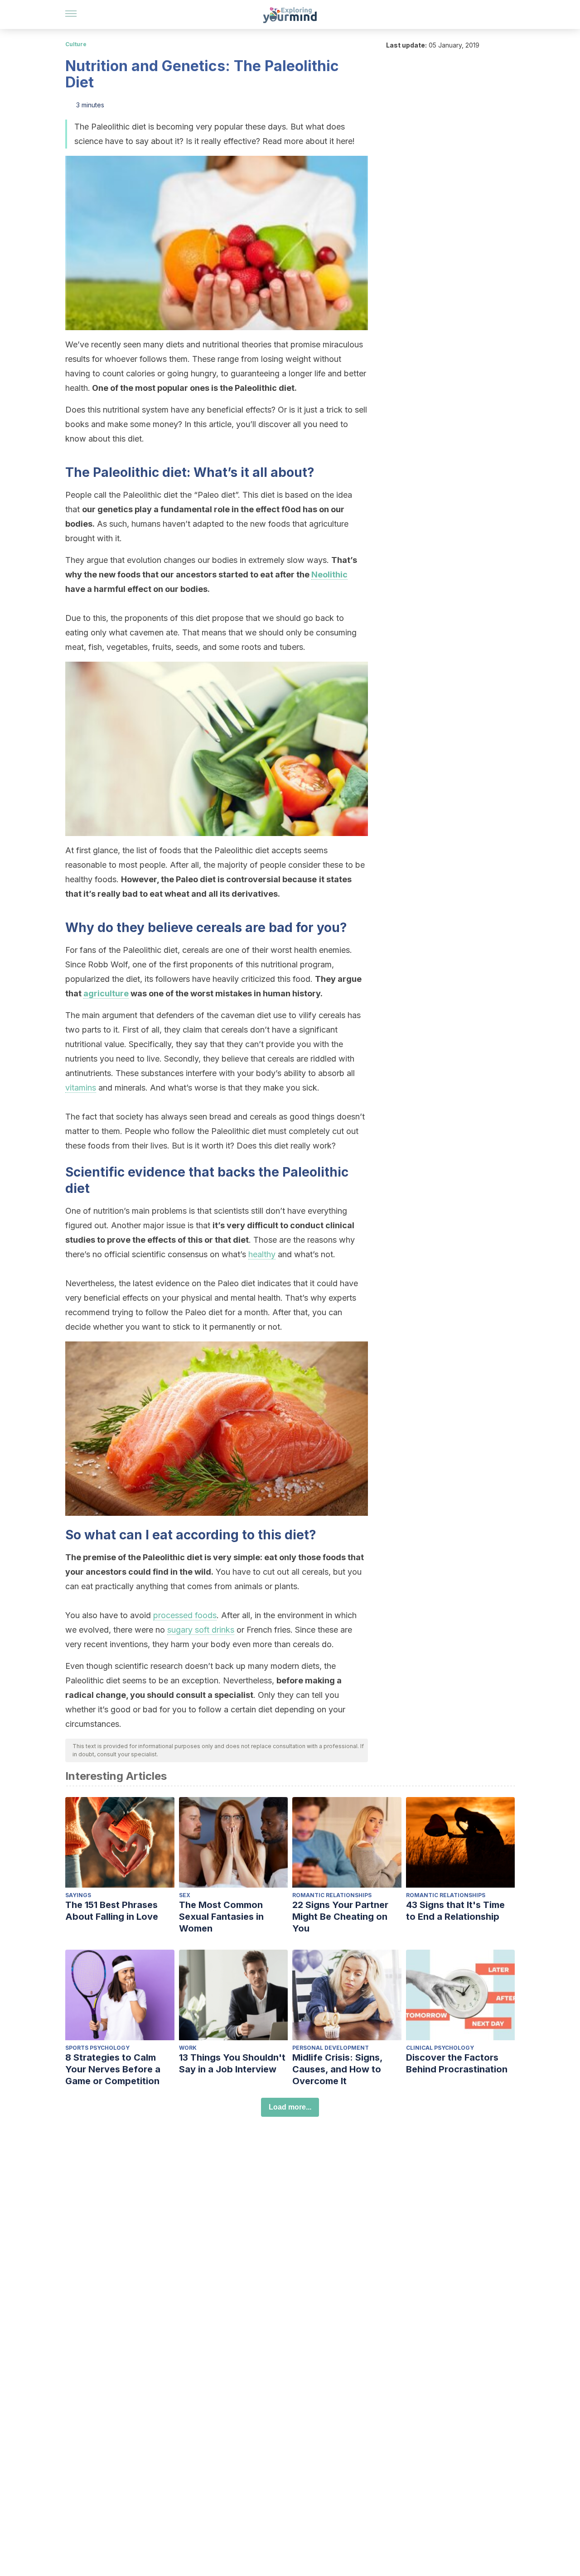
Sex (185, 1895)
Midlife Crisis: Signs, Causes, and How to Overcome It (337, 2069)
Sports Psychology (97, 2048)
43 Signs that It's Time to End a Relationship (455, 1911)
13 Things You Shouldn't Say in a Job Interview (232, 2063)
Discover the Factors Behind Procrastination (457, 2063)
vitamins (81, 1088)
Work (188, 2048)
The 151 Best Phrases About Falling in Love (112, 1911)
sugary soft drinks (201, 1630)
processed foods (185, 1615)
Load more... (290, 2107)
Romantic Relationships (332, 1895)
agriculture (106, 993)
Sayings (78, 1895)
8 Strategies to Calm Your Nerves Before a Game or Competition (113, 2069)
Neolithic (329, 574)
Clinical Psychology (440, 2048)
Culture (76, 44)
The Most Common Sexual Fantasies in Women (221, 1917)
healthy (262, 1254)
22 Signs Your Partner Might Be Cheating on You (340, 1917)
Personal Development (331, 2048)
